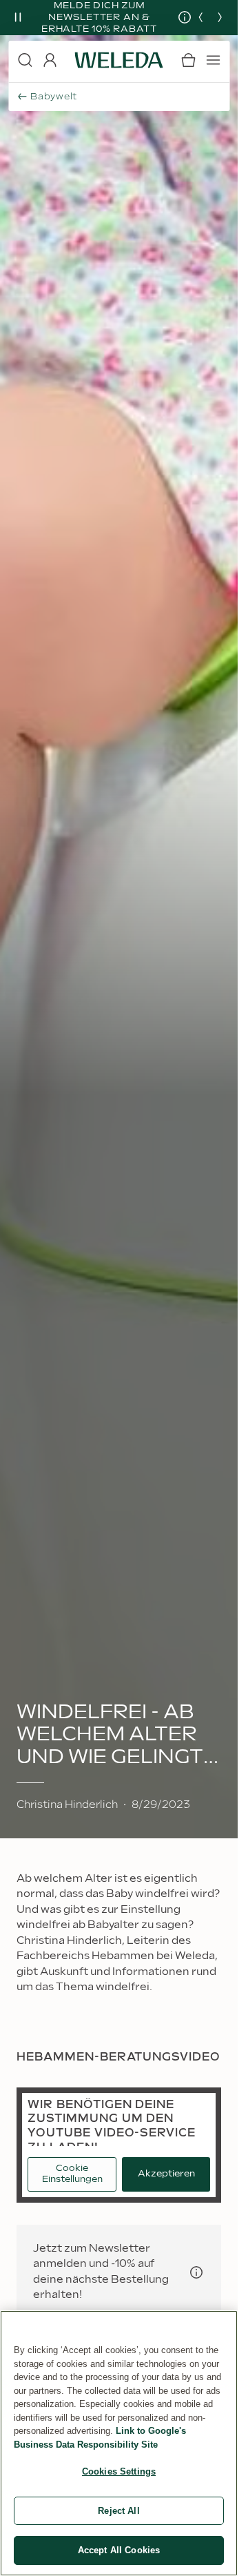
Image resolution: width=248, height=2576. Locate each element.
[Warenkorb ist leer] (188, 60)
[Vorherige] (200, 17)
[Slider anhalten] (18, 17)
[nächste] (220, 17)
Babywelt (54, 97)
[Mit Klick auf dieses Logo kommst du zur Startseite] (119, 60)
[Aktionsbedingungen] (174, 17)
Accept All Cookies (119, 2550)
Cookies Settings (119, 2471)
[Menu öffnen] (213, 60)
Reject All (118, 2511)
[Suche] (25, 60)
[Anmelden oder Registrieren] (50, 60)
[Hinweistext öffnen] (196, 2272)
